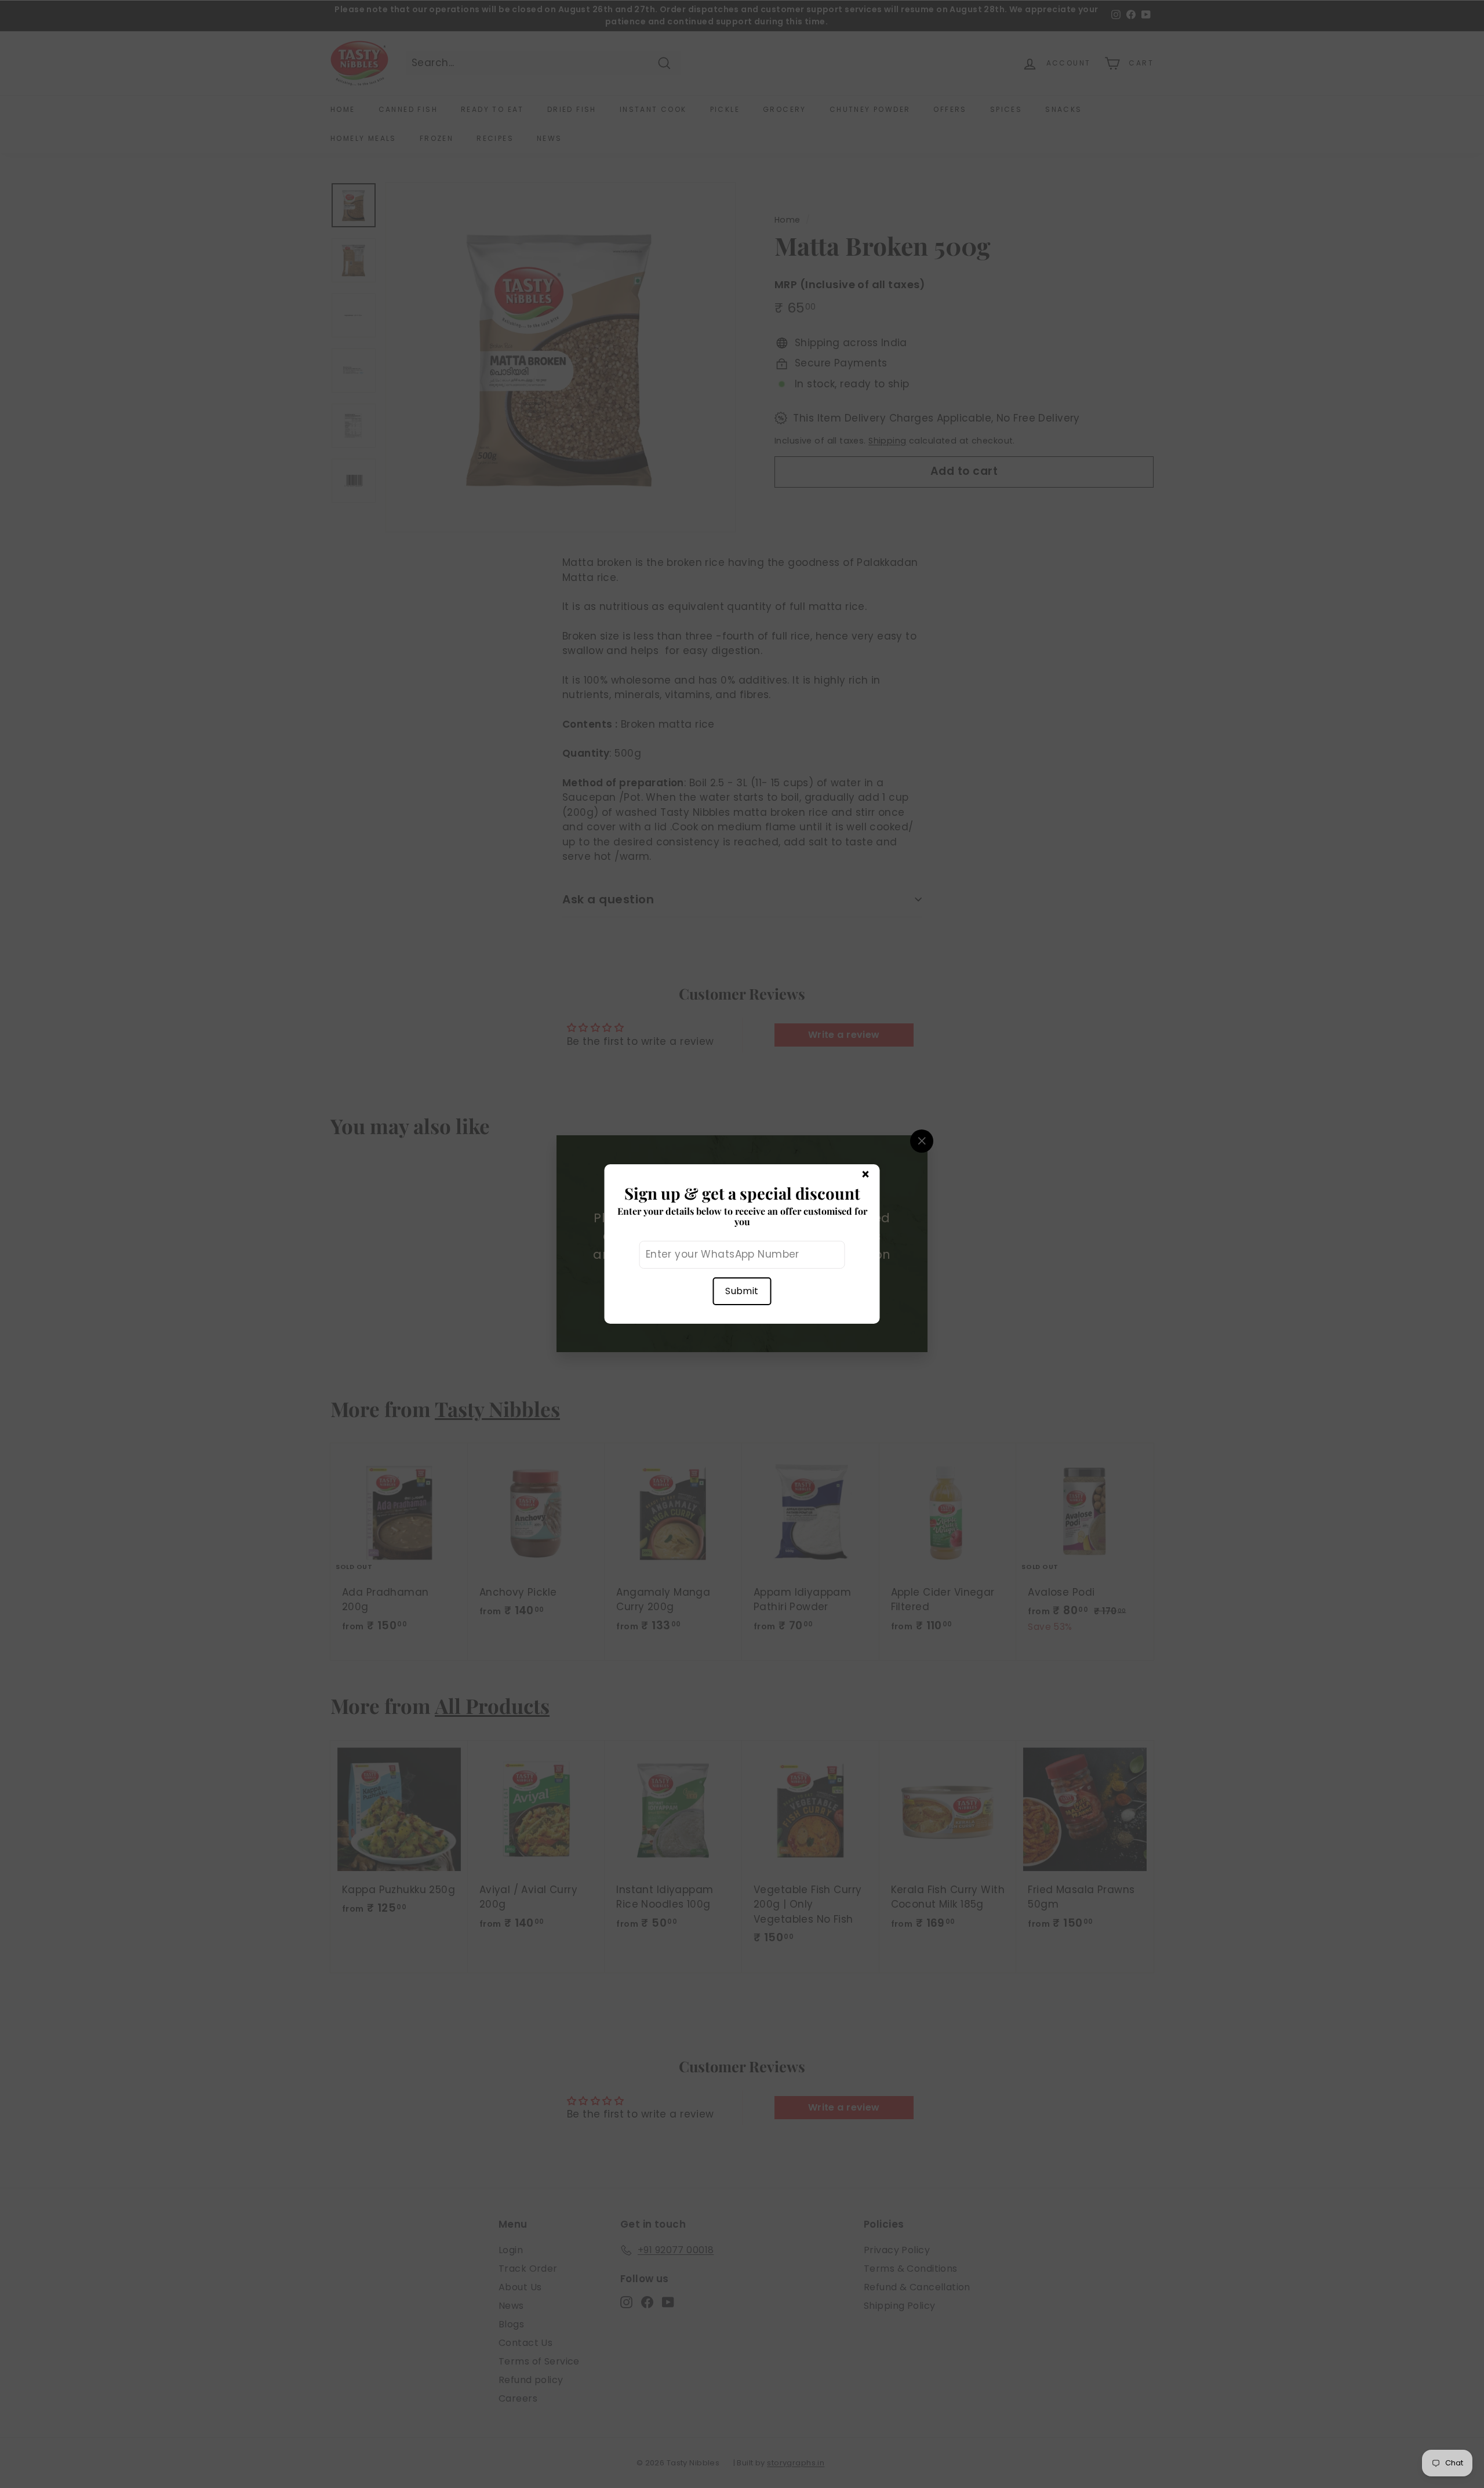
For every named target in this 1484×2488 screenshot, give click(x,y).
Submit (742, 1291)
